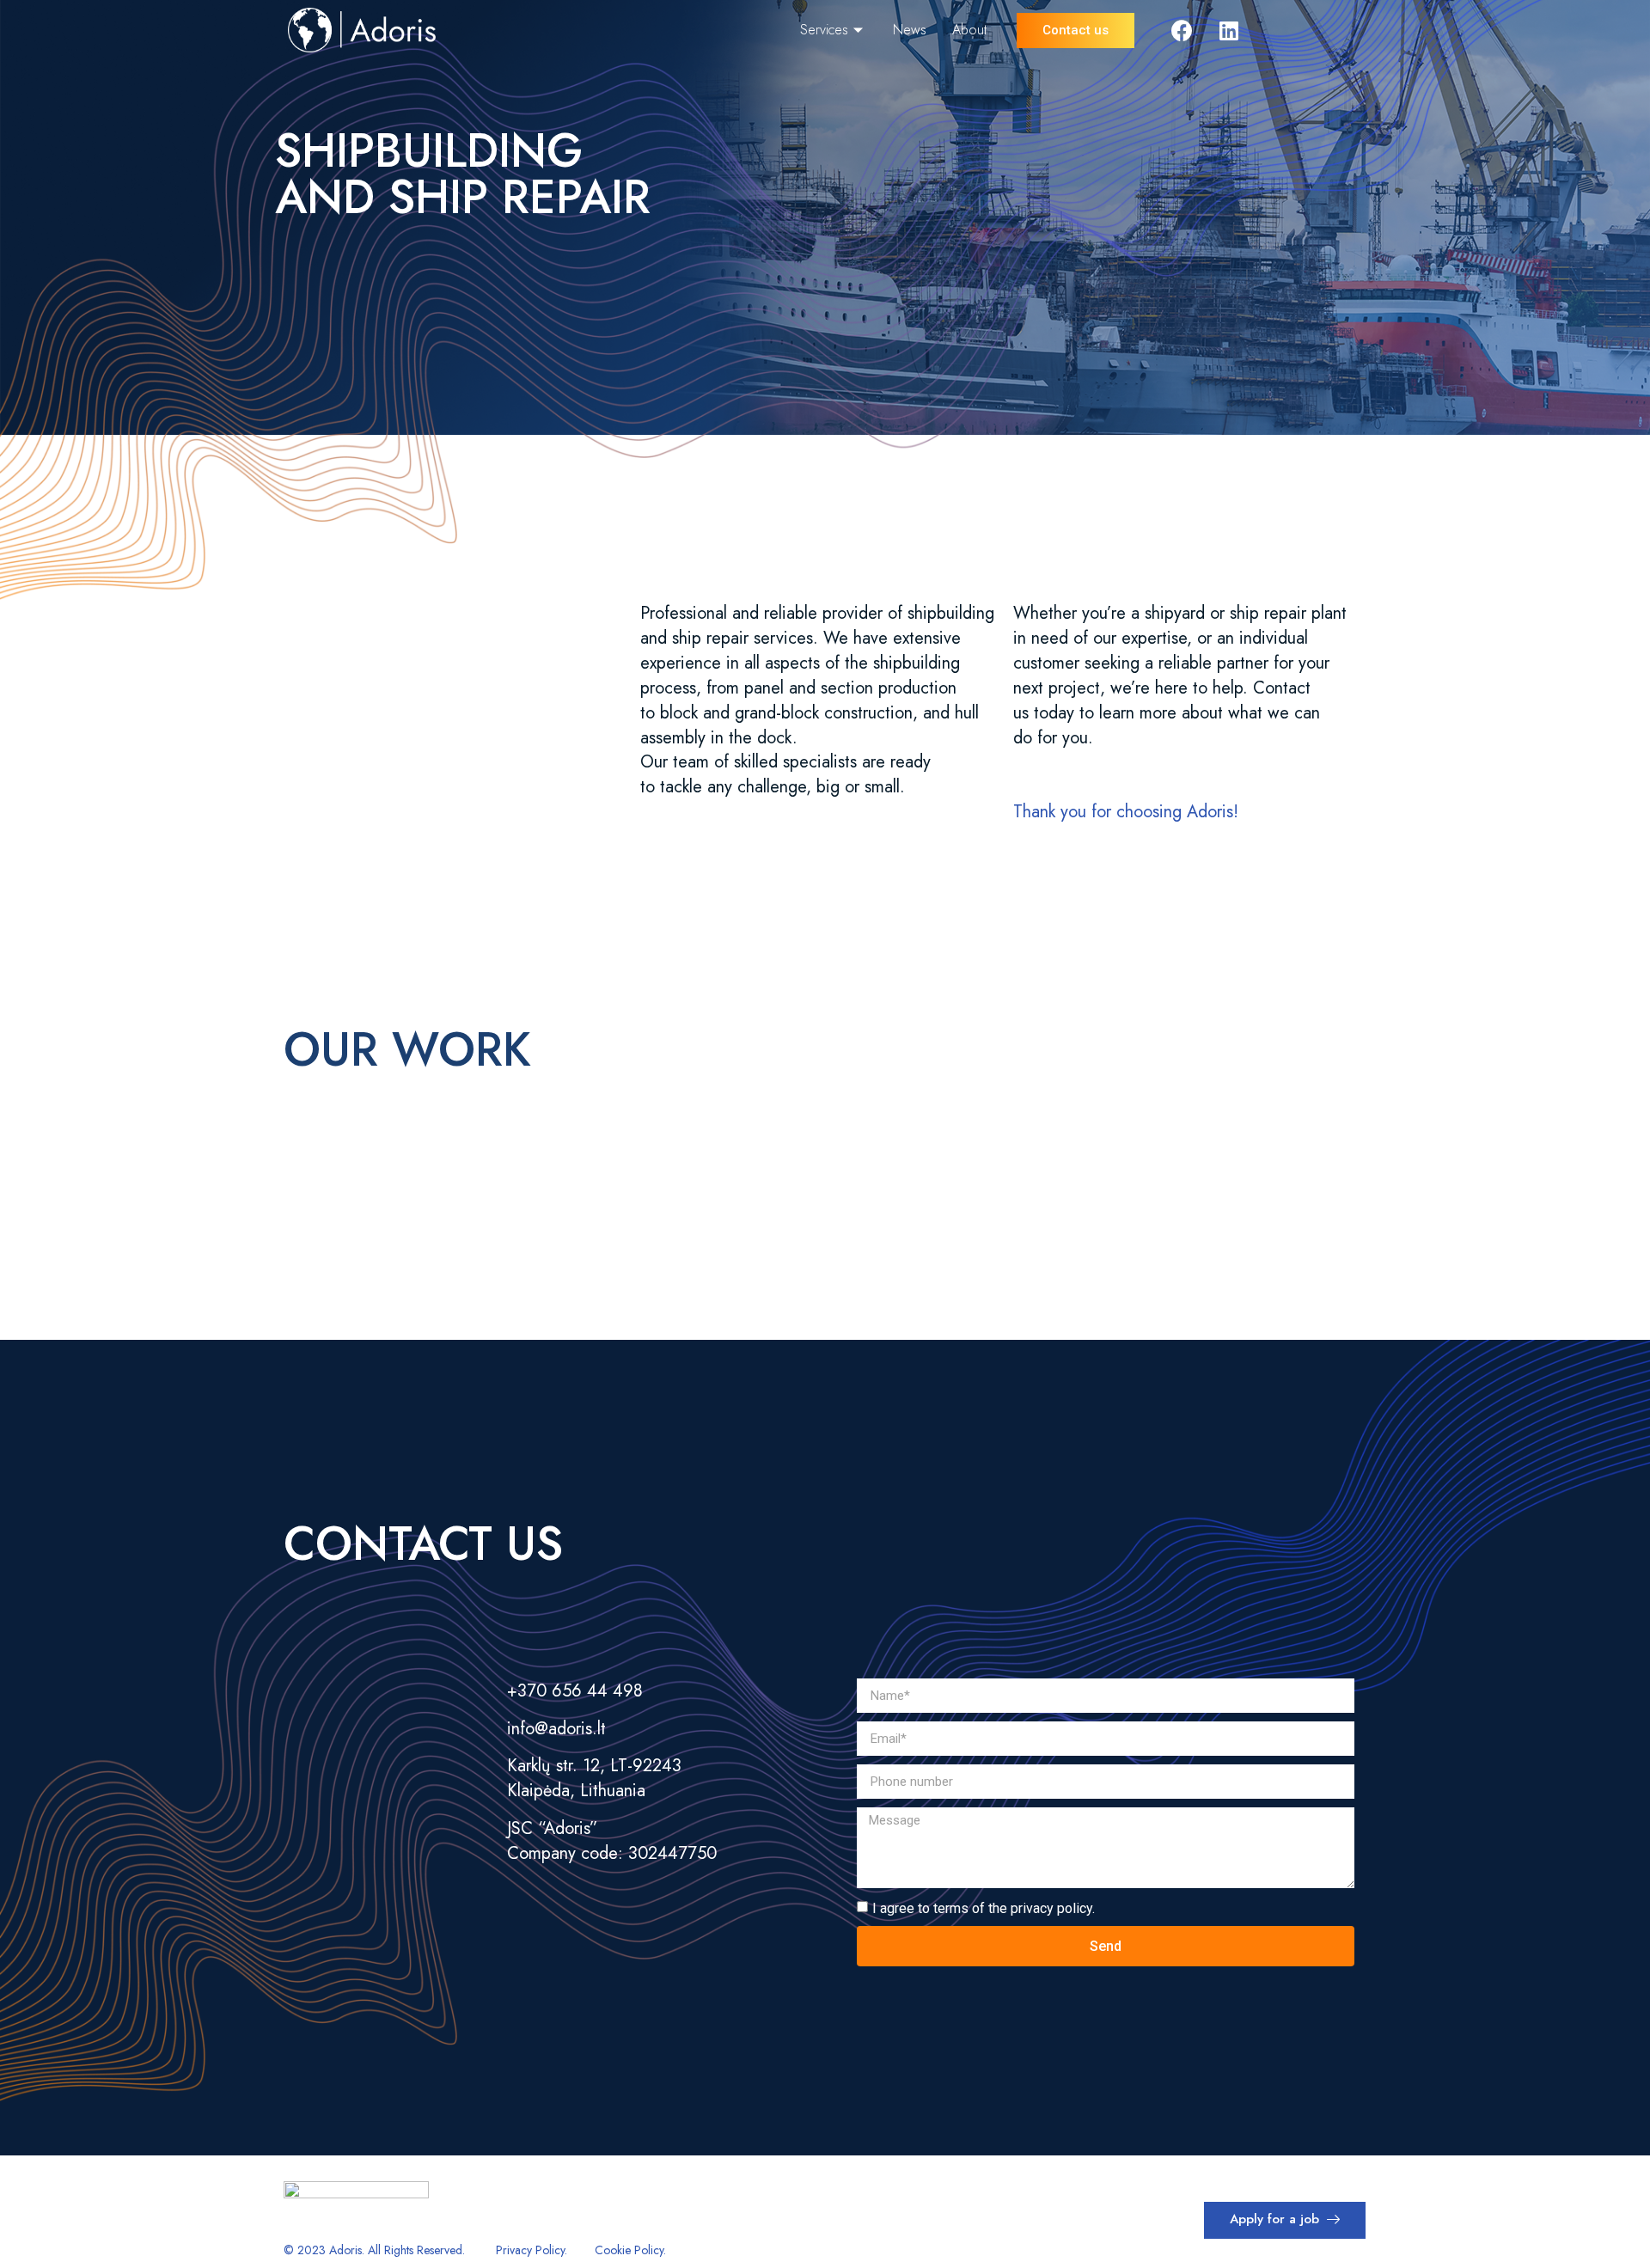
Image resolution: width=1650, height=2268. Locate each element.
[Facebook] (1182, 30)
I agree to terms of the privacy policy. (984, 1908)
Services (824, 30)
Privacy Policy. (532, 2250)
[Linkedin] (1229, 30)
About (969, 30)
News (910, 30)
